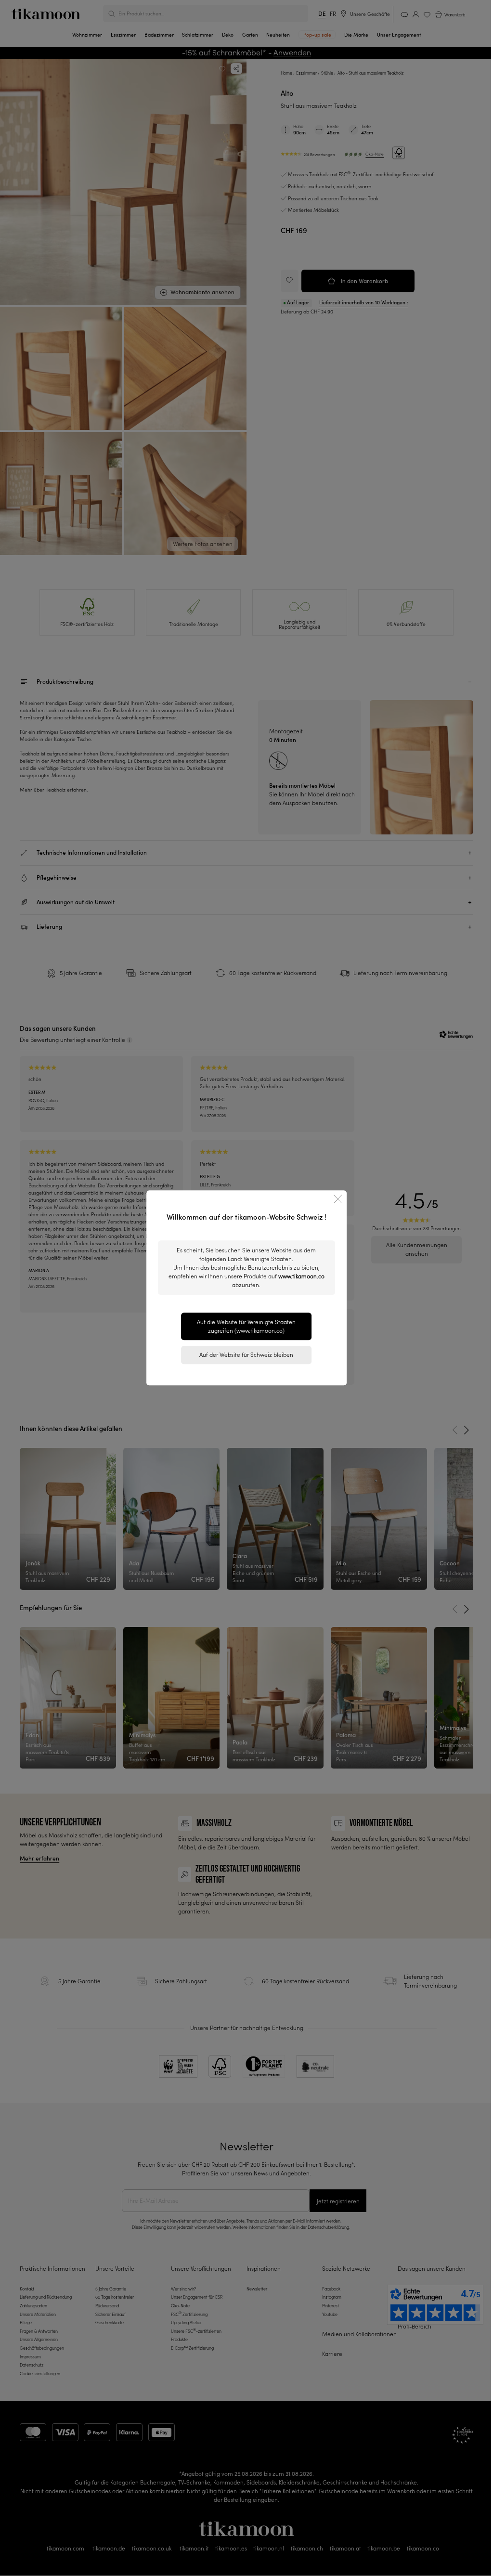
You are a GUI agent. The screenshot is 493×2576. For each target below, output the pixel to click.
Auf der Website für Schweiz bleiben (246, 1355)
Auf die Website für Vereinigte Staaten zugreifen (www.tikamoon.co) (246, 1326)
